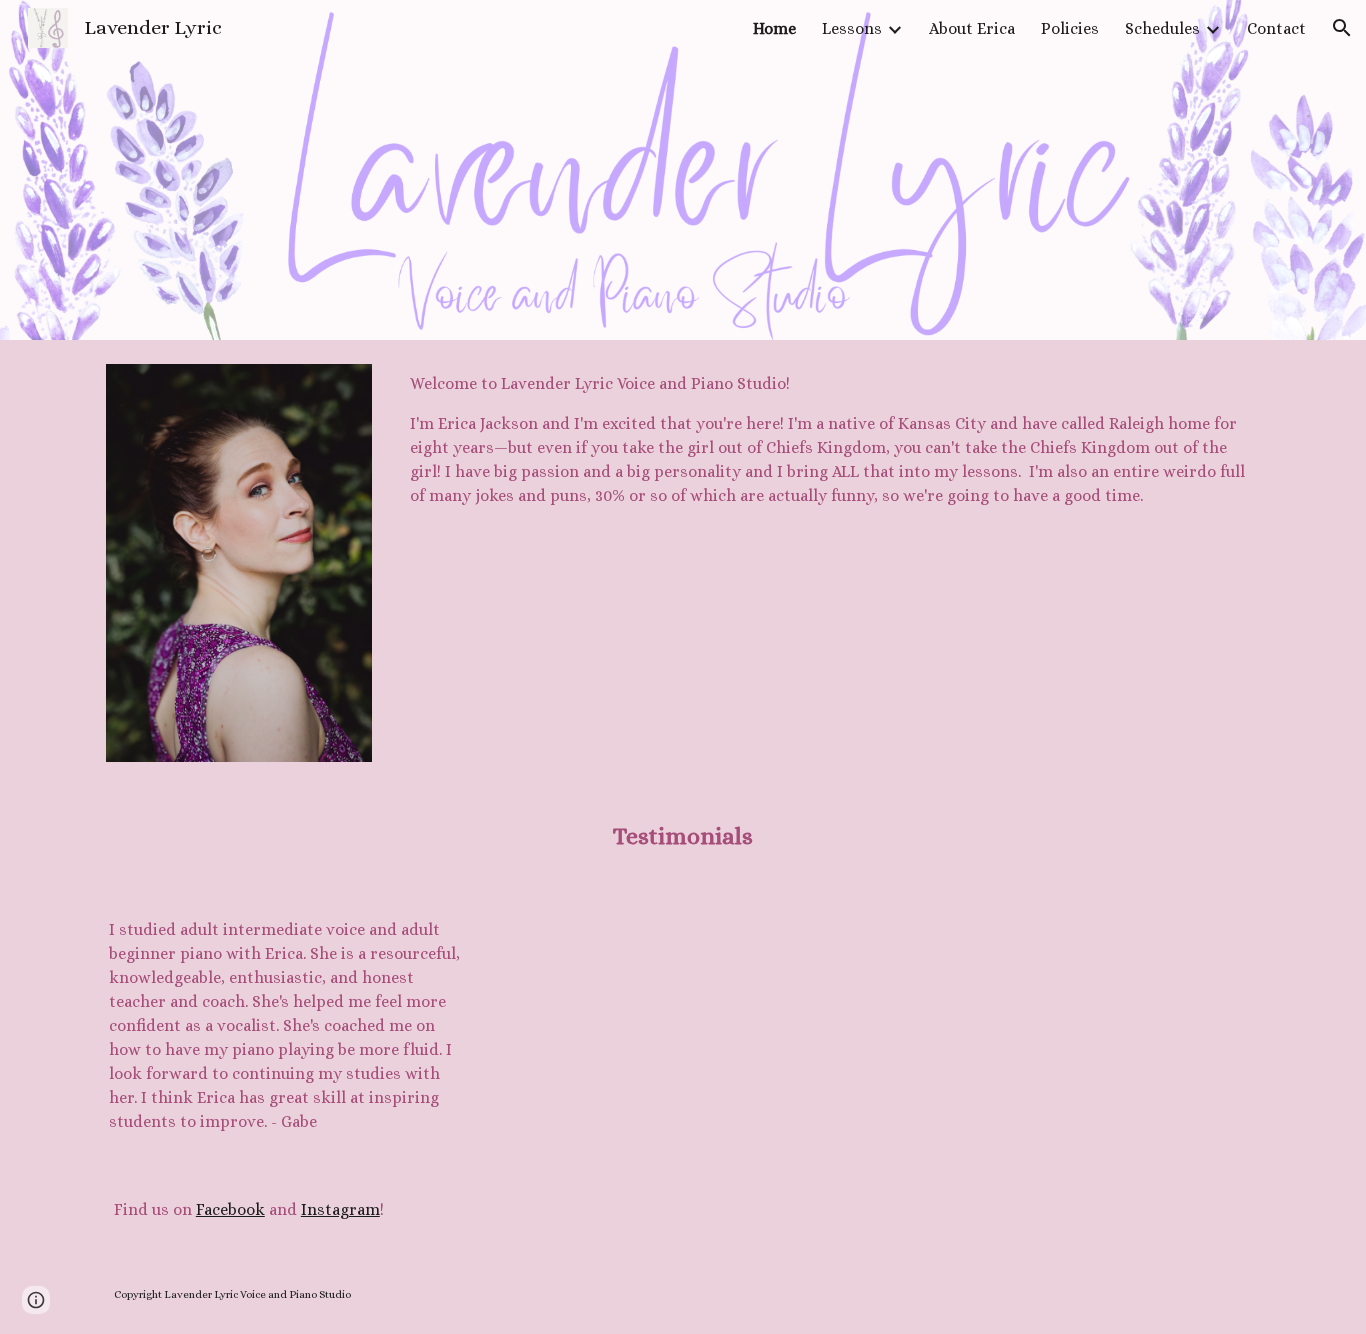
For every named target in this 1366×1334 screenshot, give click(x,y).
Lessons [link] (852, 28)
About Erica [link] (972, 28)
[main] (831, 440)
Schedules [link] (1162, 28)
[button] (1342, 28)
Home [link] (774, 28)
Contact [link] (1276, 28)
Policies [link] (1070, 28)
